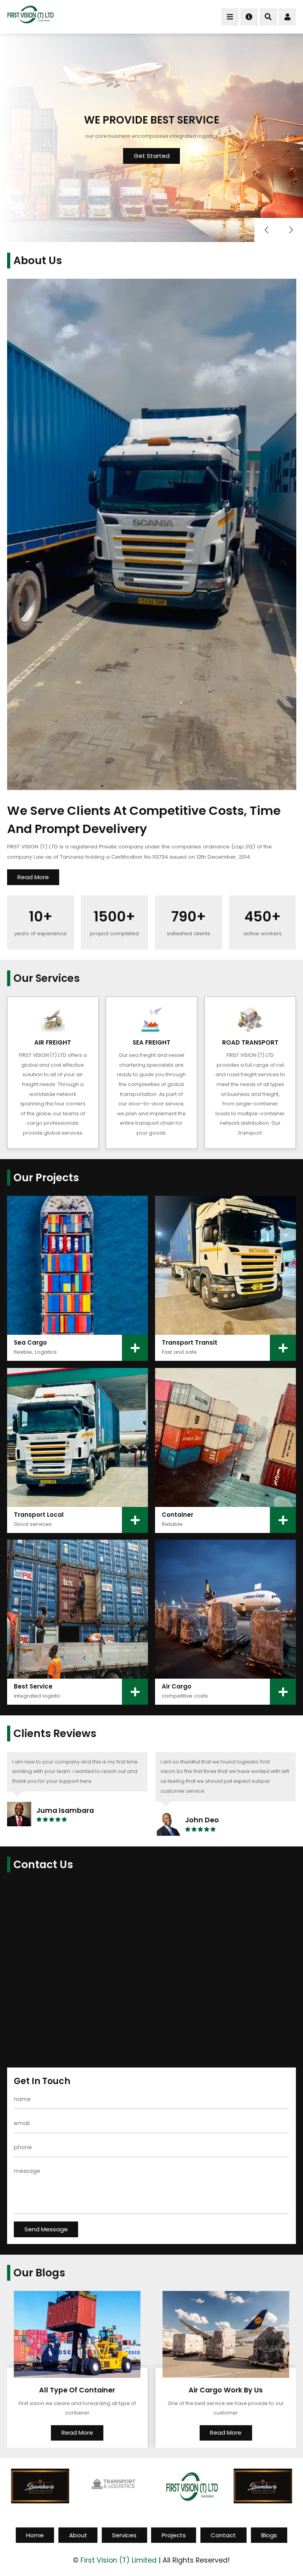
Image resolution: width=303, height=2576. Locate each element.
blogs (269, 2535)
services (124, 2535)
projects (174, 2535)
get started (152, 156)
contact (223, 2535)
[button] (291, 230)
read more (33, 877)
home (35, 2535)
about (78, 2535)
